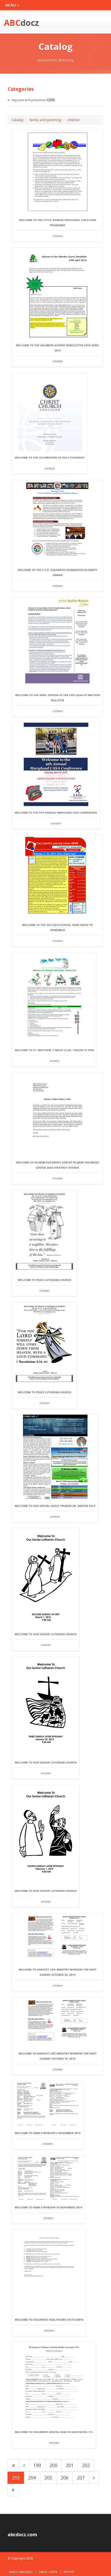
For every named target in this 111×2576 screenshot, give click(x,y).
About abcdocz (21, 2572)
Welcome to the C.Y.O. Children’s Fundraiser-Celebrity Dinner (58, 572)
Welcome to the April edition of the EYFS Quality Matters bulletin (58, 698)
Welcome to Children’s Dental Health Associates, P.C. (54, 2432)
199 (37, 2465)
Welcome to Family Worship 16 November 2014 (48, 2207)
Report (69, 2572)
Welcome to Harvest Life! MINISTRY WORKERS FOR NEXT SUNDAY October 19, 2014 (58, 2056)
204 (32, 2478)
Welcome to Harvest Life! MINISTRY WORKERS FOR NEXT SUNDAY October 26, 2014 (58, 1972)
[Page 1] (13, 2465)
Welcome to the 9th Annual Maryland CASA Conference (56, 813)
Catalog (17, 120)
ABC (21, 23)
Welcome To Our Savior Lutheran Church (46, 1634)
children (74, 120)
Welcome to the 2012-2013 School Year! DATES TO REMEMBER (58, 927)
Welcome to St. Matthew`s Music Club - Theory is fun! (54, 1050)
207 (81, 2478)
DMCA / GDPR (48, 2572)
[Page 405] (13, 2490)
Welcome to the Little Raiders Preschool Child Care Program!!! (58, 223)
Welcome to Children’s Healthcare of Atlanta (49, 2320)
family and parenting (45, 120)
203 (16, 2478)
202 (86, 2465)
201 (70, 2465)
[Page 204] (94, 2478)
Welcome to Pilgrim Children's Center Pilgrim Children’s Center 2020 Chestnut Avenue (58, 1165)
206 (65, 2478)
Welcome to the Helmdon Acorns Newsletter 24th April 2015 (58, 348)
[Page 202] (24, 2465)
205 (48, 2478)
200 (53, 2465)
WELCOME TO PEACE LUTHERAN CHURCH (45, 1280)
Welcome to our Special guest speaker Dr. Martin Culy (55, 1506)
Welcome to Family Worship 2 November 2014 (48, 2133)
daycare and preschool (29, 100)
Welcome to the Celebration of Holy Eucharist (50, 458)
